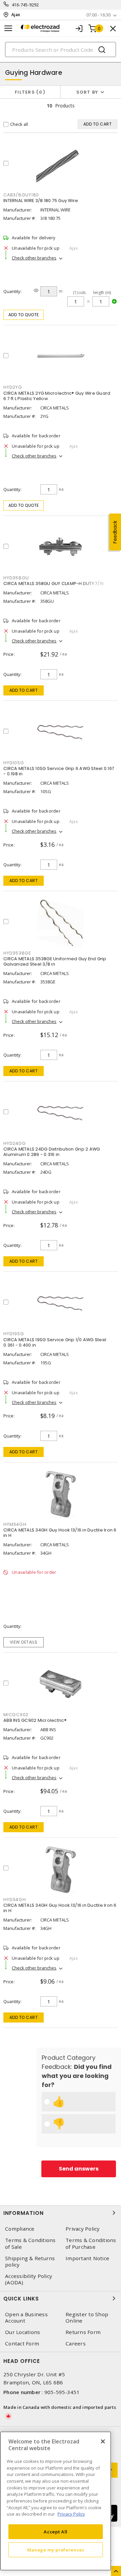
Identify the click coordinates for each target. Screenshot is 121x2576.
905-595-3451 (62, 2392)
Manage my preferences (56, 2550)
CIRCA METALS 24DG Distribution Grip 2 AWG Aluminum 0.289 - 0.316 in (52, 1152)
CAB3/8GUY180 (21, 195)
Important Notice (87, 2258)
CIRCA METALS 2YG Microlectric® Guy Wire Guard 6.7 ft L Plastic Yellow (57, 396)
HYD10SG (14, 763)
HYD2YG (13, 387)
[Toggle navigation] (8, 28)
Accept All (56, 2532)
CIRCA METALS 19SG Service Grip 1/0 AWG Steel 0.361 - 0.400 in (55, 1342)
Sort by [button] (87, 92)
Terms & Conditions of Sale (30, 2243)
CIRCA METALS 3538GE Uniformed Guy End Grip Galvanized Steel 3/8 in (55, 961)
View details (24, 1642)
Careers (76, 2344)
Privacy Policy (83, 2229)
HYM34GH (15, 1524)
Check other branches (34, 258)
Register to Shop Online (87, 2318)
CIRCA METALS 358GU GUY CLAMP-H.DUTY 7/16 (54, 584)
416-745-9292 (25, 5)
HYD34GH (14, 1900)
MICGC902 (16, 1715)
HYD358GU (16, 578)
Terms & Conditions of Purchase (91, 2243)
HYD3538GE (17, 953)
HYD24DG (14, 1143)
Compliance (20, 2229)
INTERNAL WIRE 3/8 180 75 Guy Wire (41, 201)
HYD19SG (14, 1334)
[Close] (103, 2441)
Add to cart (24, 690)
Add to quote (24, 315)
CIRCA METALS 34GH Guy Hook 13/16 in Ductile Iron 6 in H (60, 1533)
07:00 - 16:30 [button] (98, 15)
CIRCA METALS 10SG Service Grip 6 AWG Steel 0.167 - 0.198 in (59, 771)
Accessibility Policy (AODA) (29, 2279)
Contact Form (22, 2344)
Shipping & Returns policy (30, 2262)
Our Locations (23, 2332)
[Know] (36, 290)
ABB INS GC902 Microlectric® (35, 1720)
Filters (29, 92)
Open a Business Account (26, 2318)
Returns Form (83, 2332)
